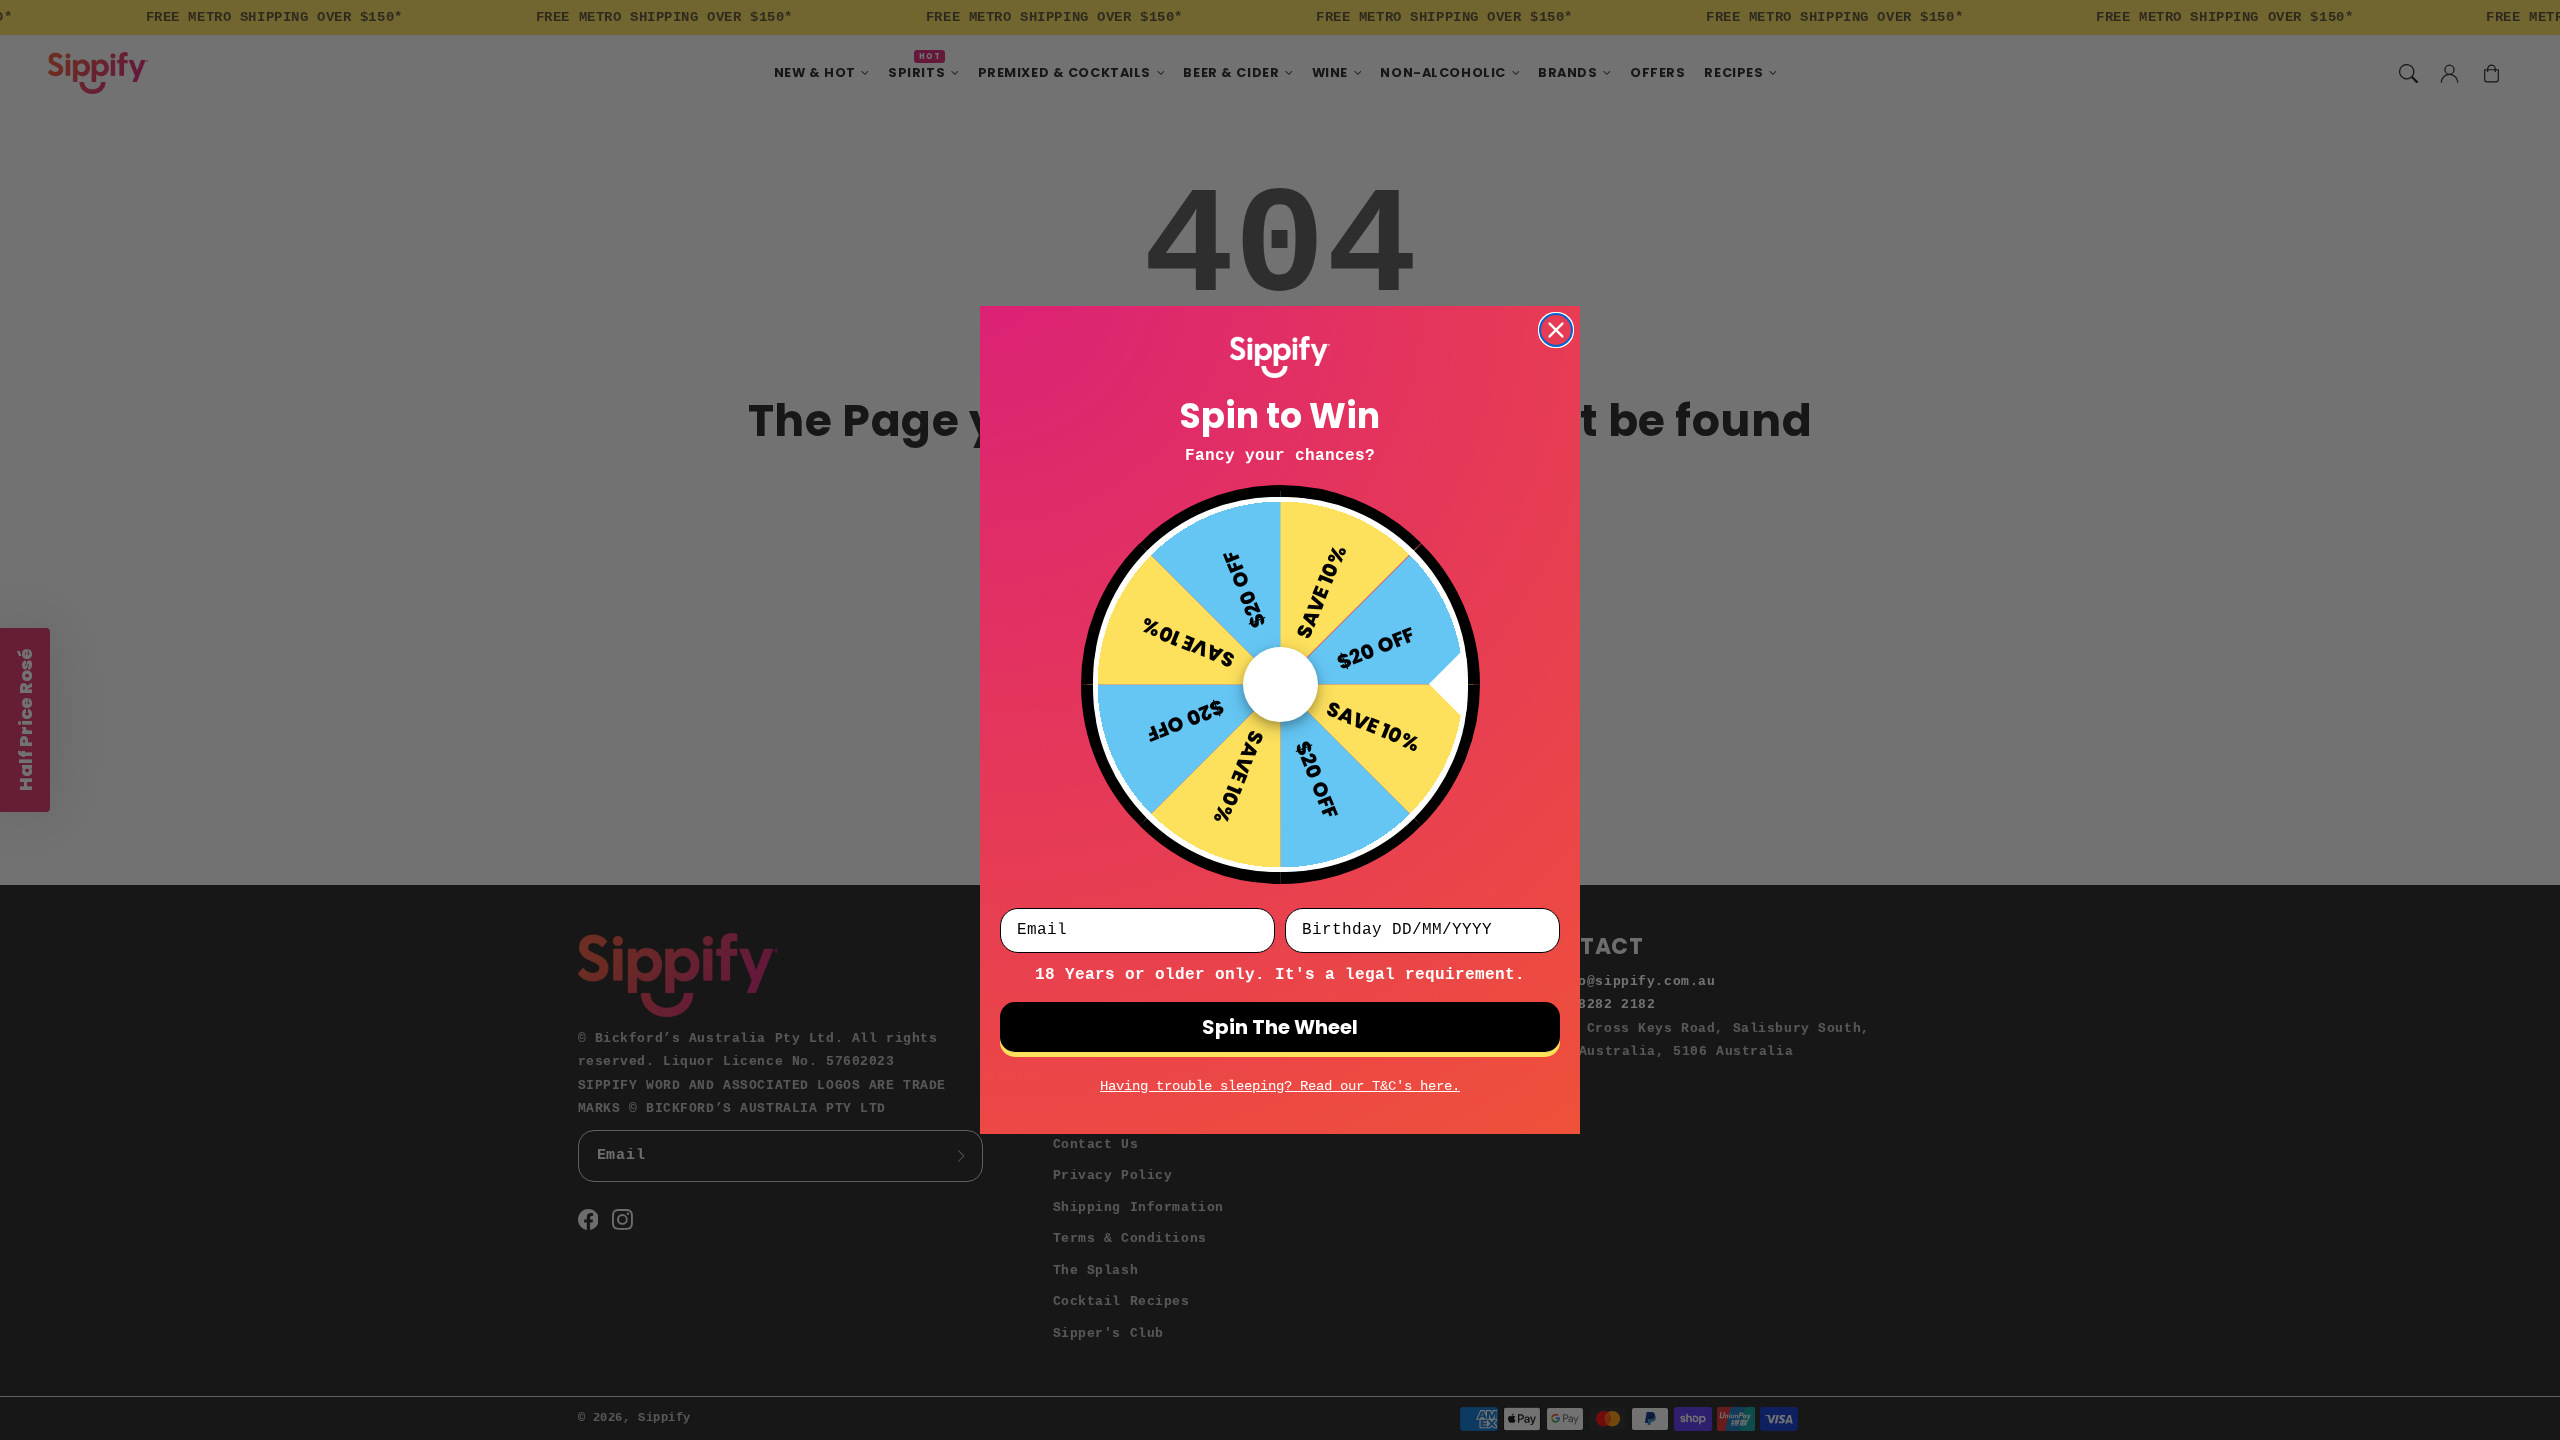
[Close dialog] (1556, 330)
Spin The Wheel (1280, 1027)
